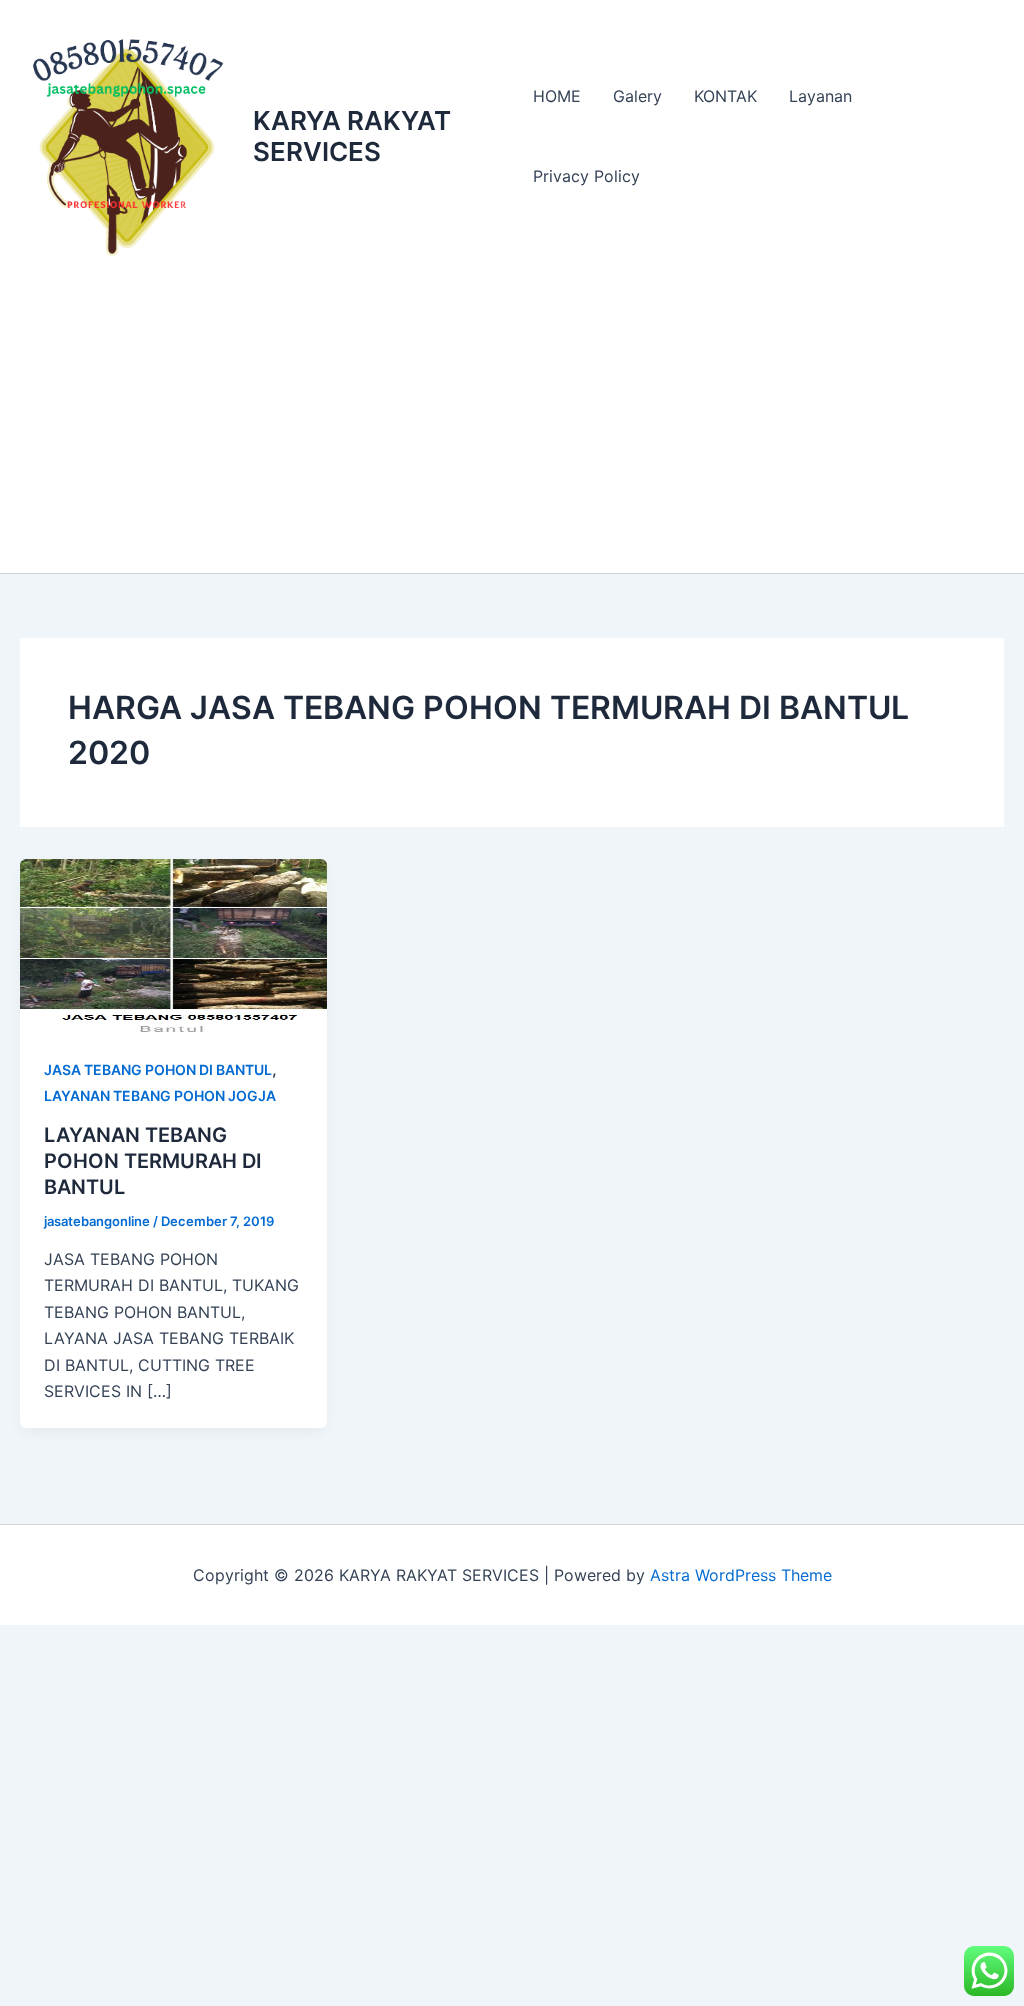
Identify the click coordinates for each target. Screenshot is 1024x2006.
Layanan (820, 96)
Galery (637, 96)
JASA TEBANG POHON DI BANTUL (158, 1069)
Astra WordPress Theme (741, 1575)
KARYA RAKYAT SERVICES (352, 136)
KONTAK (725, 96)
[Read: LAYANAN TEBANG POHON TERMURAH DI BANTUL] (173, 944)
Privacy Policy (586, 176)
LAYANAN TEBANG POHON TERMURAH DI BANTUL (153, 1161)
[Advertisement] (512, 423)
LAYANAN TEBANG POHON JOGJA (160, 1095)
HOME (557, 96)
